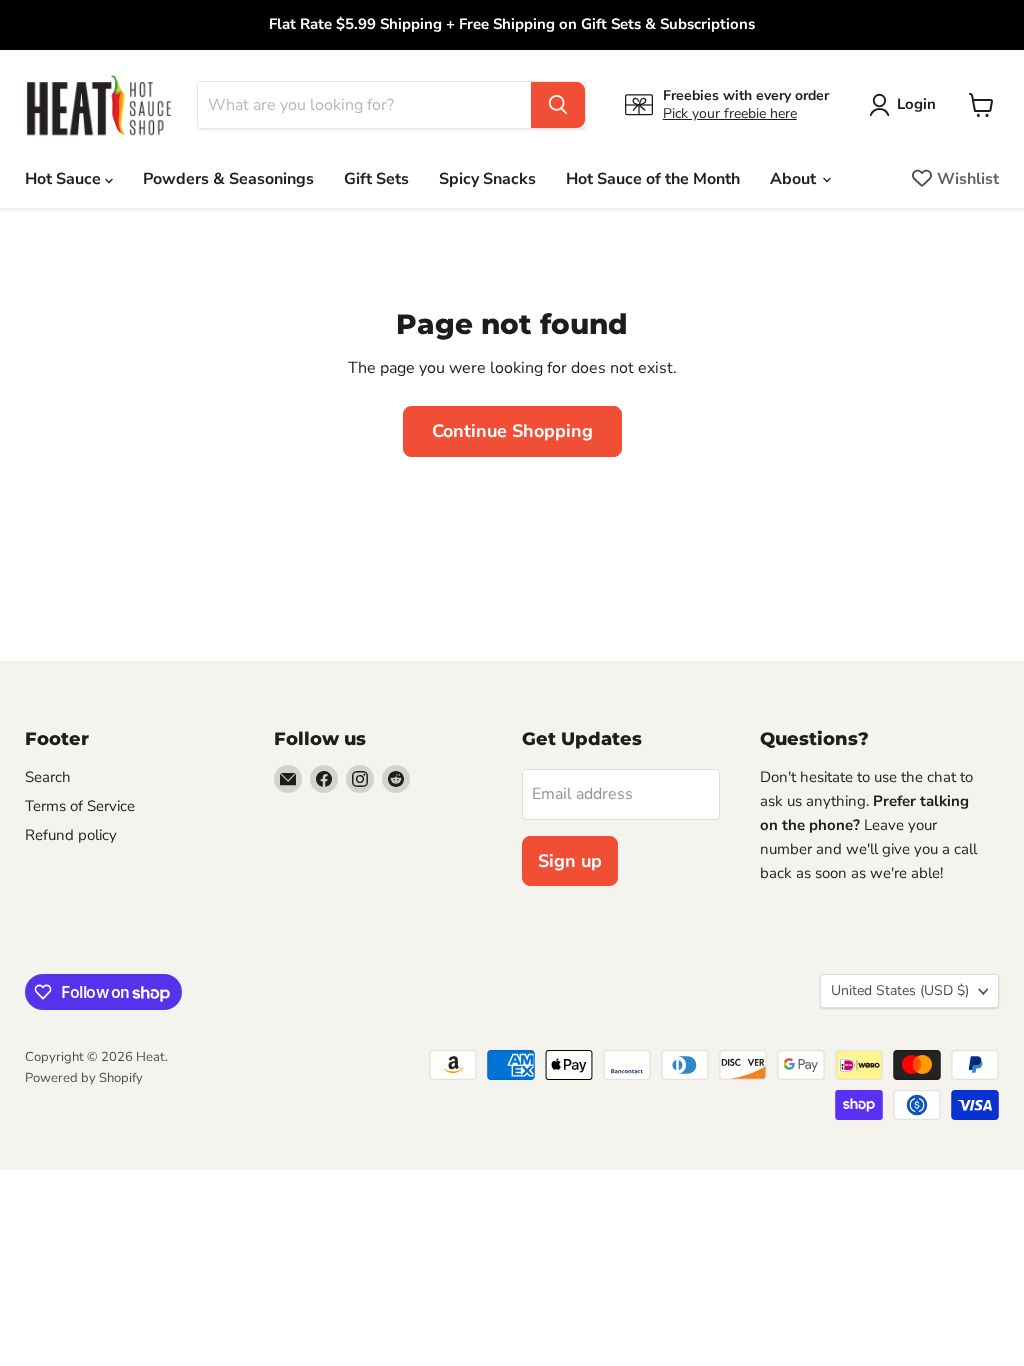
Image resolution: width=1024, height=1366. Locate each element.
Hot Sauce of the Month (653, 179)
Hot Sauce (65, 179)
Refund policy (71, 835)
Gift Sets (376, 179)
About (795, 179)
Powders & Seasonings (228, 179)
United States (900, 990)
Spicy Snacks (487, 179)
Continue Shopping (512, 431)
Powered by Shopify (84, 1078)
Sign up (570, 861)
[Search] (558, 105)
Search (48, 777)
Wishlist (968, 179)
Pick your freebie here (730, 113)
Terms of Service (80, 806)
